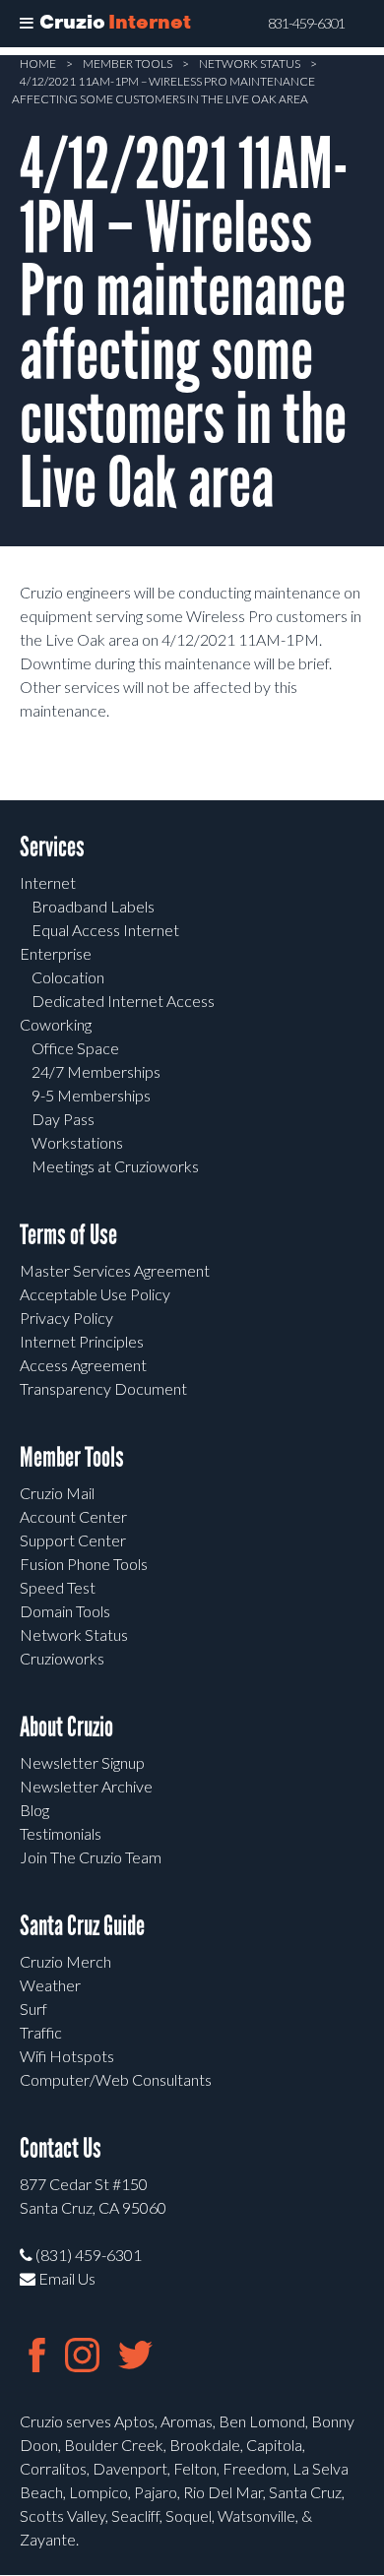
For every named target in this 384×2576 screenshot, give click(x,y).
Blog (34, 1810)
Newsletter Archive (86, 1786)
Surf (33, 2009)
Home (38, 63)
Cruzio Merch (65, 1961)
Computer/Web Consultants (116, 2079)
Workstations (77, 1142)
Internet (48, 882)
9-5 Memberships (91, 1095)
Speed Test (58, 1587)
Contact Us (61, 2148)
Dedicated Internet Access (123, 1001)
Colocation (68, 977)
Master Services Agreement (115, 1270)
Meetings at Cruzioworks (115, 1166)
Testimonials (61, 1833)
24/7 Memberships (96, 1071)
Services (52, 847)
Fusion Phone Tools (84, 1564)
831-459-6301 (306, 24)
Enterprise (56, 953)
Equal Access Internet (105, 930)
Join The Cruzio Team (91, 1857)
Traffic (41, 2032)
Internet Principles (82, 1341)
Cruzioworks (62, 1658)
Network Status (250, 63)
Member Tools (128, 63)
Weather (50, 1985)
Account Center (73, 1516)
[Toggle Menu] (27, 24)
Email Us (65, 2278)
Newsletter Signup (82, 1762)
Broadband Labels (93, 906)
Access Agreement (83, 1365)
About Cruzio (66, 1727)
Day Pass (63, 1119)
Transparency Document (103, 1388)
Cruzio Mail (57, 1493)
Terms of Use (68, 1235)
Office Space (75, 1048)
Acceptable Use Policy (95, 1294)
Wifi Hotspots (67, 2056)
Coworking (56, 1024)
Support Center (73, 1540)
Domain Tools (65, 1611)
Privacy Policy (66, 1318)
